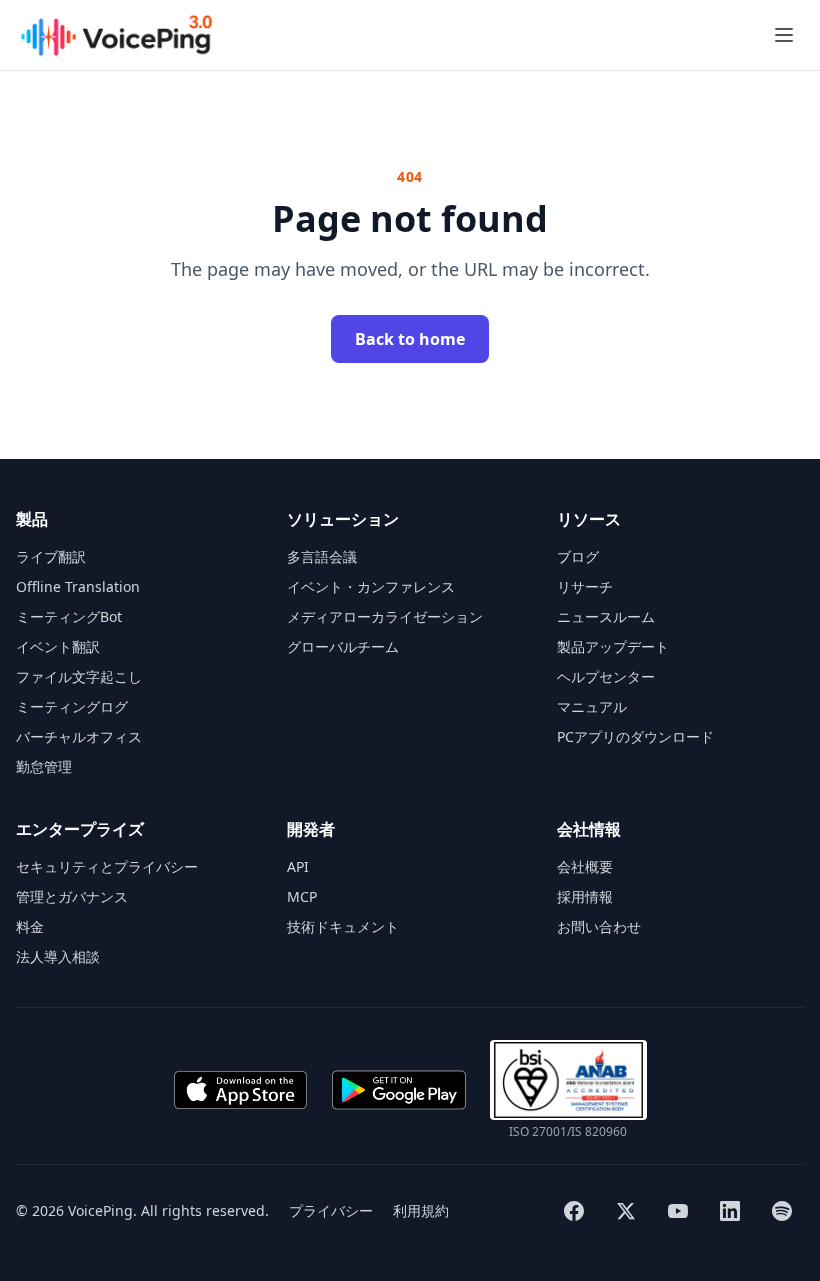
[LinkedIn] (730, 1211)
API (298, 866)
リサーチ (585, 586)
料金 (30, 926)
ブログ (578, 556)
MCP (302, 896)
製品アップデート (613, 646)
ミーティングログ (72, 706)
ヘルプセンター (606, 676)
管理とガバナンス (72, 896)
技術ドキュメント (343, 926)
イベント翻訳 (58, 646)
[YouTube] (678, 1211)
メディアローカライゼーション (385, 616)
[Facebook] (574, 1211)
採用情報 (585, 896)
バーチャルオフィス (79, 736)
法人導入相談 (58, 956)
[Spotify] (782, 1211)
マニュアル (592, 706)
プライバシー (331, 1210)
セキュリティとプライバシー (107, 866)
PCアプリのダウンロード (635, 736)
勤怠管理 (44, 766)
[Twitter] (626, 1211)
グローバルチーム (343, 646)
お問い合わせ (599, 926)
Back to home (410, 339)
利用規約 (421, 1210)
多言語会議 (322, 556)
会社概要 (585, 866)
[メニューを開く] (784, 35)
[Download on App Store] (240, 1090)
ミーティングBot (69, 616)
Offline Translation (78, 586)
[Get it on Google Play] (399, 1090)
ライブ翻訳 (51, 556)
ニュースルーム (606, 616)
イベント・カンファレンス (371, 586)
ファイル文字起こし (79, 676)
